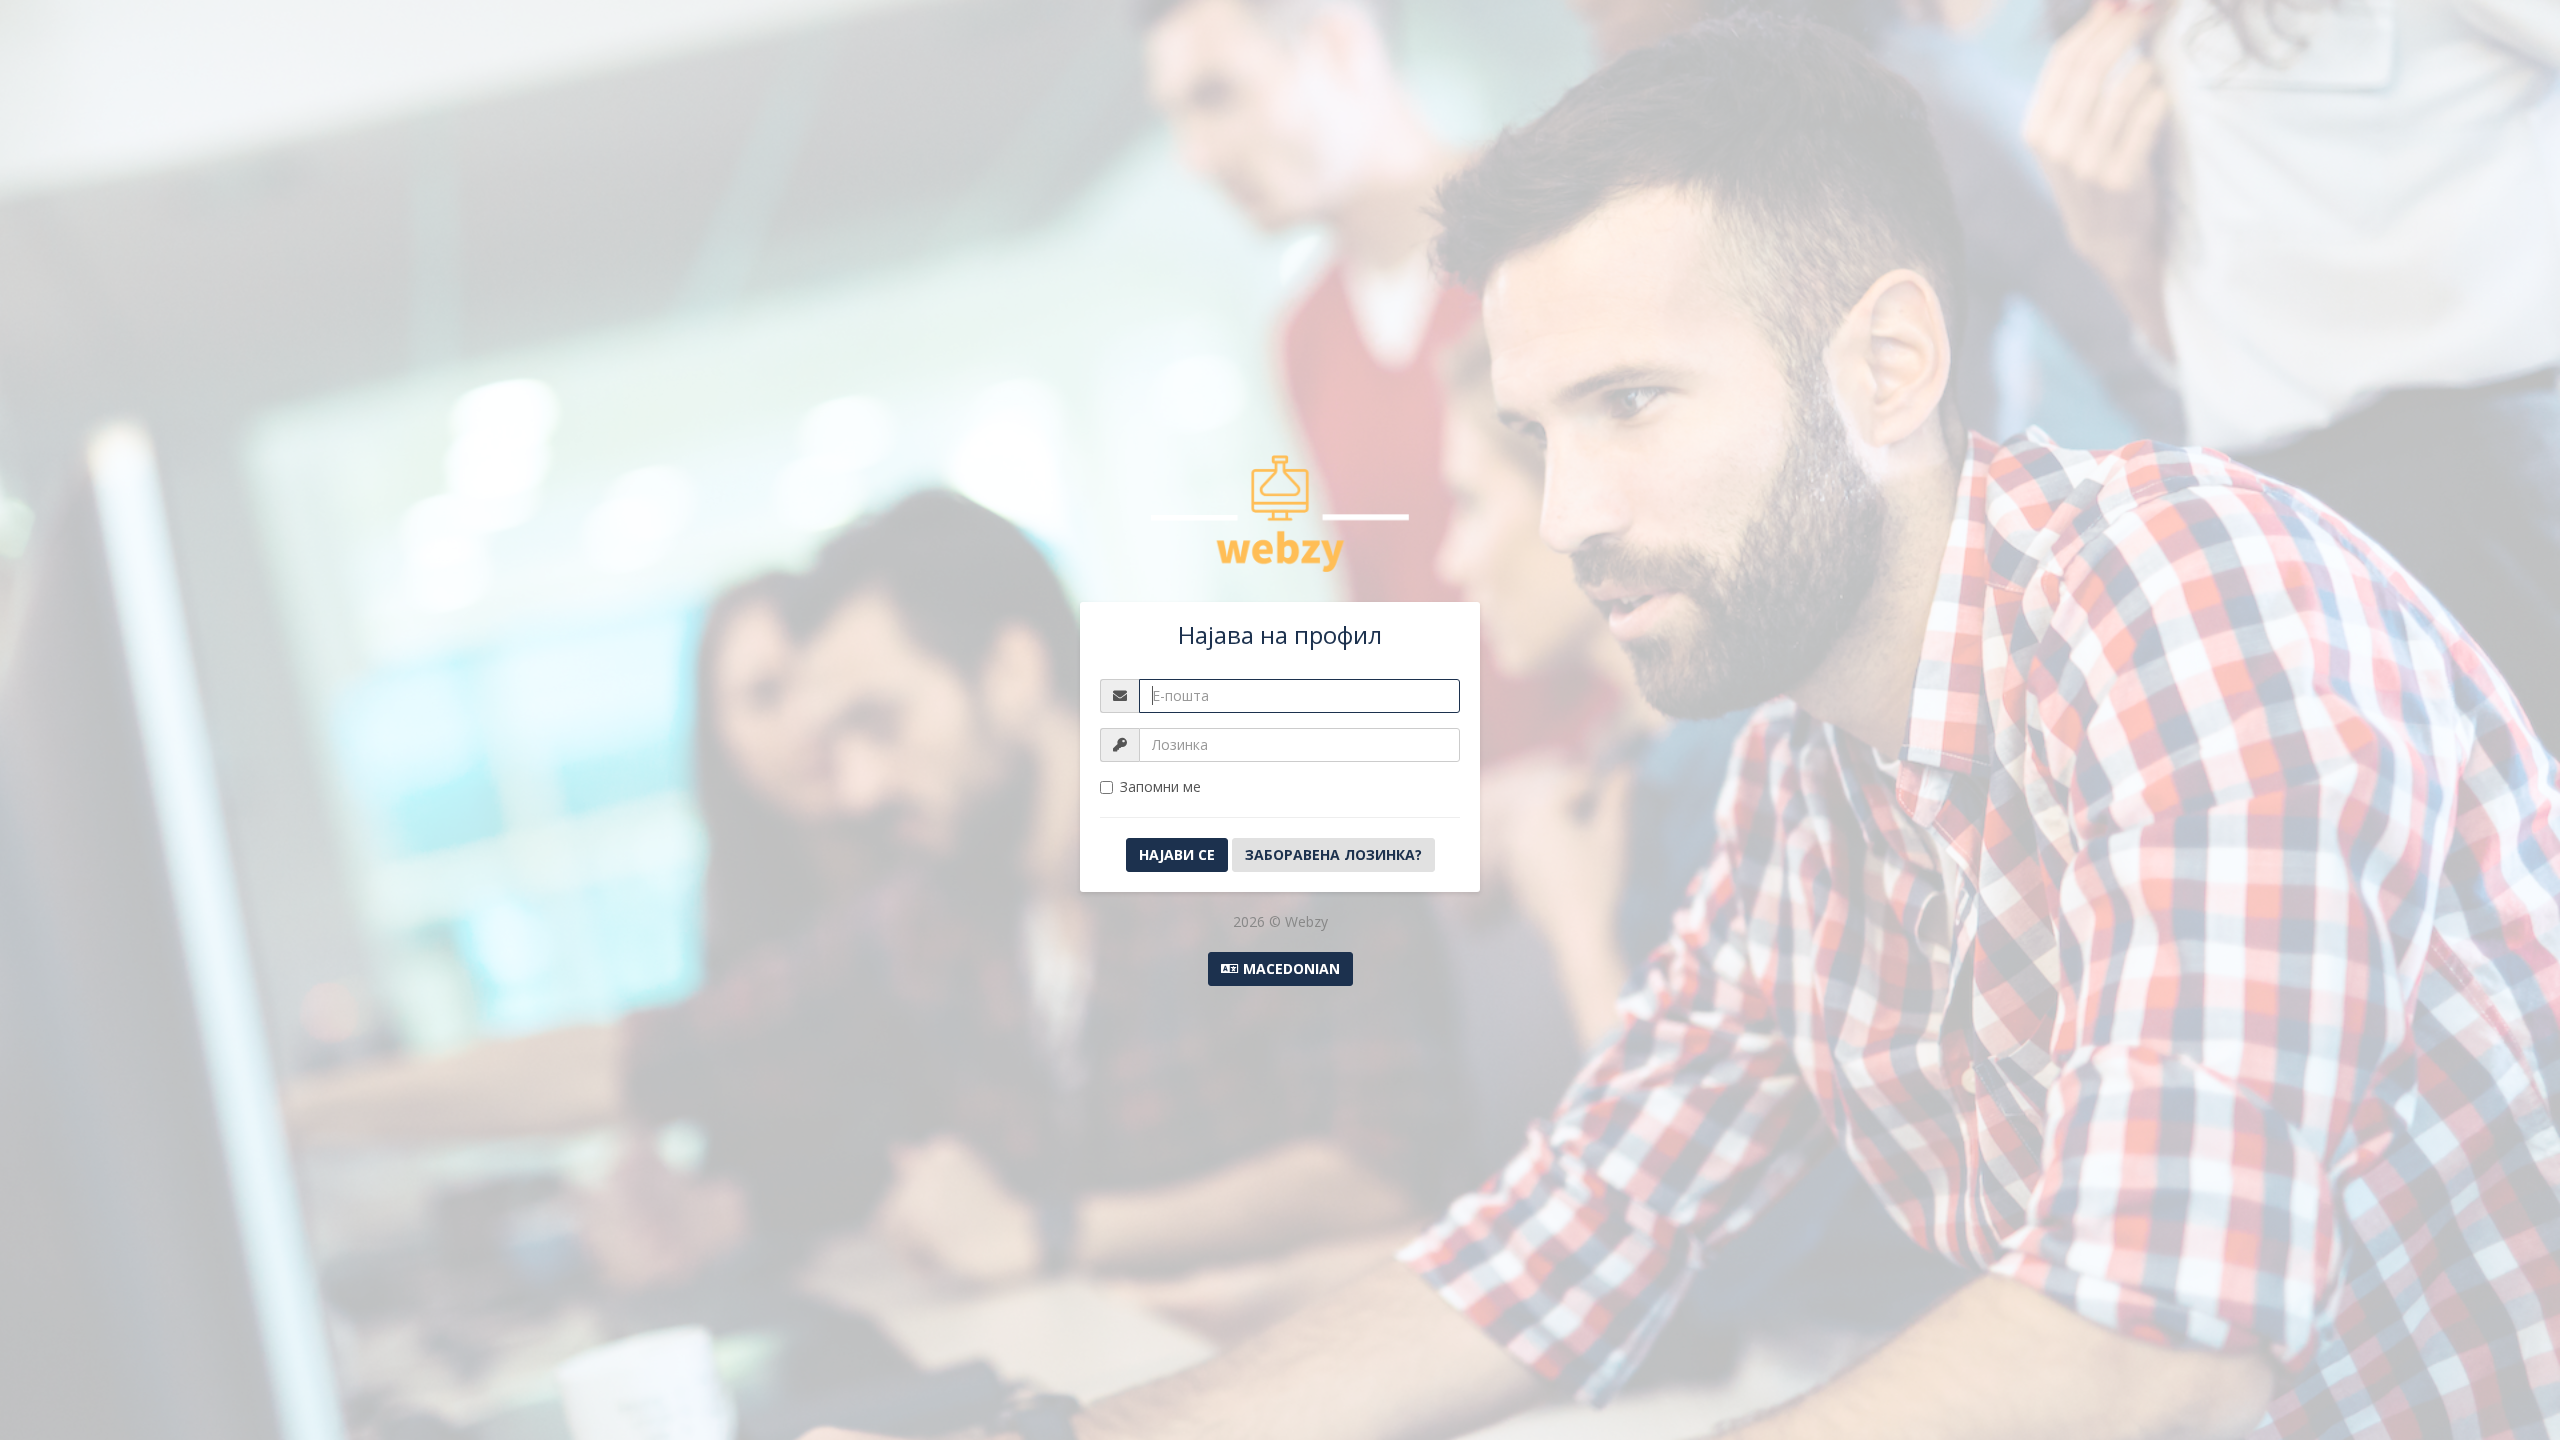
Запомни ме (1160, 786)
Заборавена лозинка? (1333, 854)
